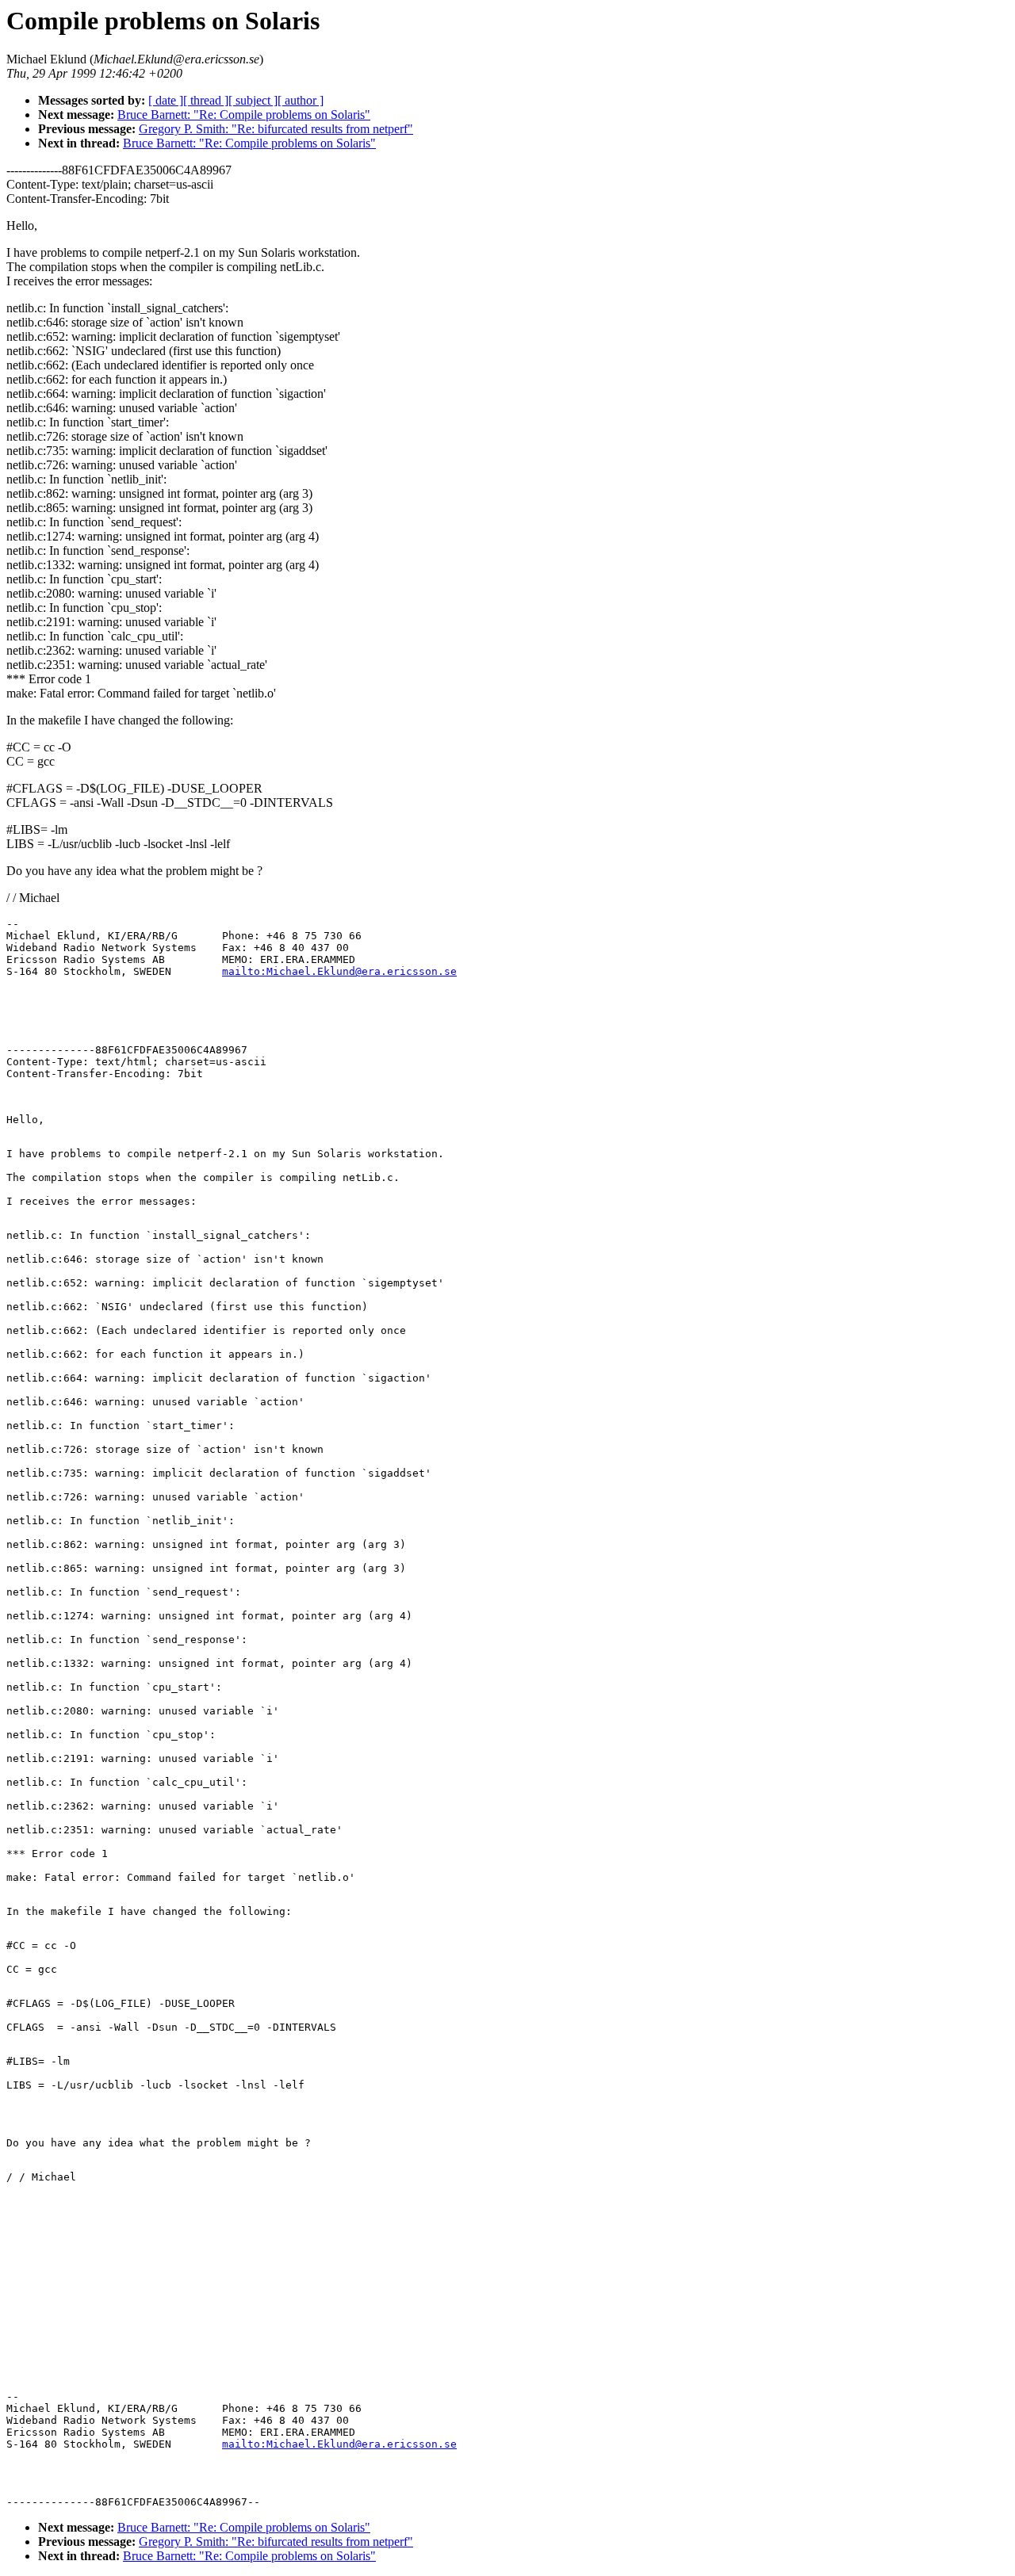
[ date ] (166, 100)
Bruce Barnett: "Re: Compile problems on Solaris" (244, 115)
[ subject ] (253, 100)
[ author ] (301, 100)
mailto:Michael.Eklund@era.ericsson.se (339, 971)
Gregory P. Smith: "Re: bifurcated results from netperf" (276, 129)
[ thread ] (206, 100)
